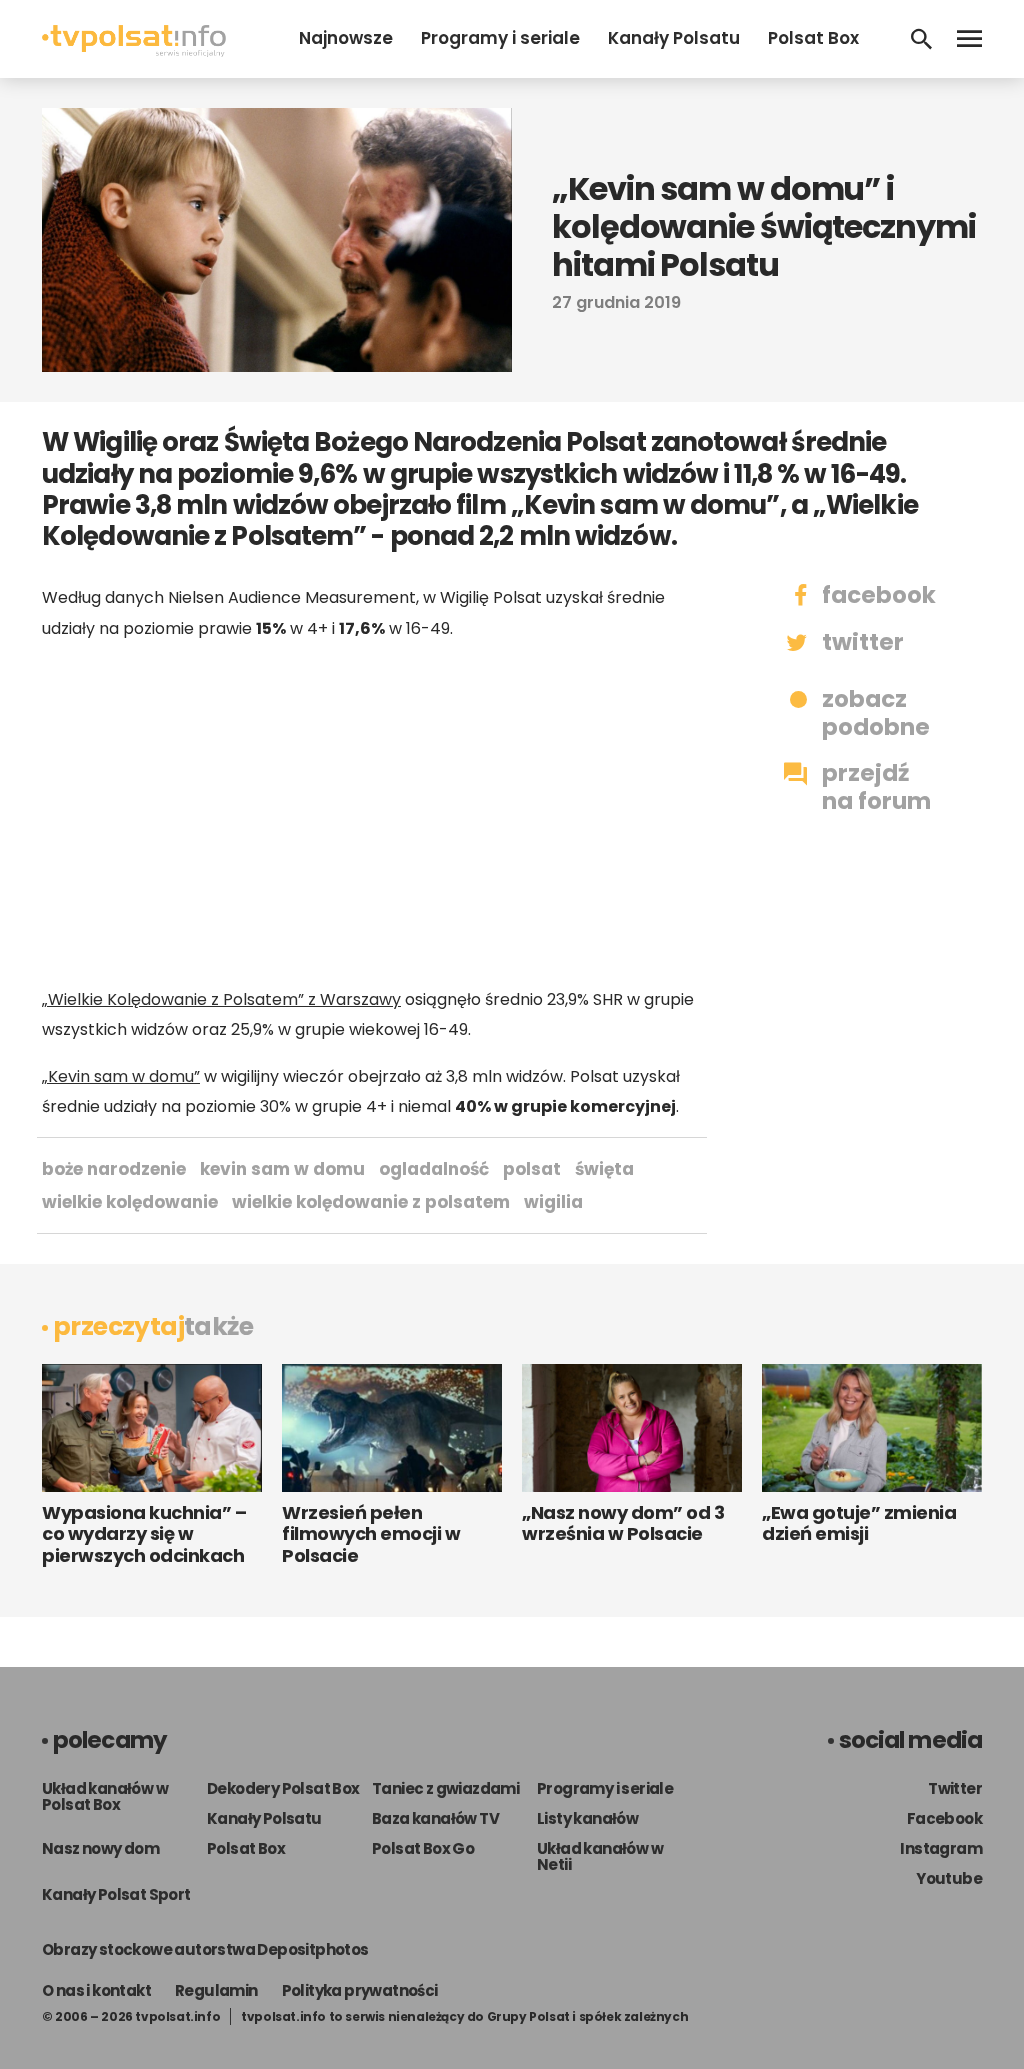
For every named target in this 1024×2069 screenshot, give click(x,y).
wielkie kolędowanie (130, 1202)
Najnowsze (346, 38)
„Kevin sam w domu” (121, 1076)
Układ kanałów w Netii (600, 1856)
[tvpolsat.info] (134, 51)
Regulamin (216, 1990)
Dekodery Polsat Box (283, 1788)
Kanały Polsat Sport (116, 1894)
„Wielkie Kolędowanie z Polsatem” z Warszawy (221, 999)
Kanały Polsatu (674, 38)
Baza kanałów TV (435, 1818)
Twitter (955, 1788)
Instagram (941, 1848)
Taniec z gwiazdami (445, 1788)
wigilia (553, 1202)
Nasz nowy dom (100, 1848)
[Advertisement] (372, 814)
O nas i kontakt (96, 1990)
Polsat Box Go (423, 1848)
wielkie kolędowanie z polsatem (371, 1202)
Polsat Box (813, 38)
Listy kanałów (587, 1818)
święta (604, 1169)
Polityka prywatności (360, 1990)
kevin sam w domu (282, 1169)
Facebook (944, 1818)
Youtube (949, 1878)
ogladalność (434, 1169)
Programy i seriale (500, 38)
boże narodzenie (114, 1169)
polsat (532, 1169)
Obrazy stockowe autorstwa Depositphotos (205, 1949)
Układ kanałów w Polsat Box (105, 1796)
